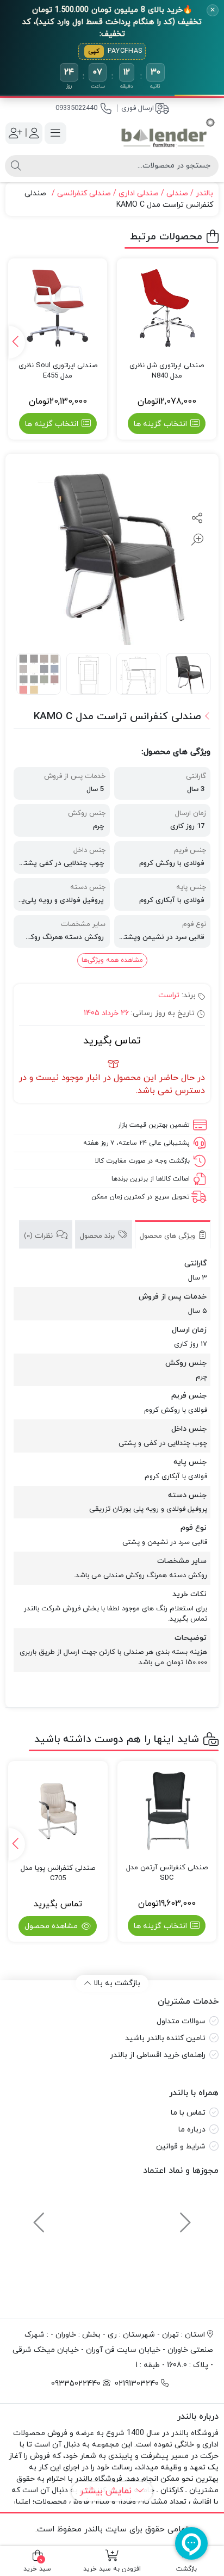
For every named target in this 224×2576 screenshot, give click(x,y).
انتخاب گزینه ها (160, 424)
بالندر (204, 193)
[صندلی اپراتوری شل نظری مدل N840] (167, 308)
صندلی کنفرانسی (84, 193)
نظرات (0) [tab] (39, 1236)
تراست (169, 995)
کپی (94, 51)
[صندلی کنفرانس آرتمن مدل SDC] (167, 1811)
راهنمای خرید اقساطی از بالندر (158, 2055)
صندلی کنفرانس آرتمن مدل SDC (167, 1873)
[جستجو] (16, 166)
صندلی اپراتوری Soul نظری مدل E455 (58, 371)
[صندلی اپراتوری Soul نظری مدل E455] (58, 308)
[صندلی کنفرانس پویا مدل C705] (58, 1811)
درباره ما (192, 2130)
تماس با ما (188, 2113)
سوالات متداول (181, 2021)
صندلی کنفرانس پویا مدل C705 (58, 1874)
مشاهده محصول (52, 1926)
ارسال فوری (138, 108)
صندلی (177, 193)
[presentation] (17, 342)
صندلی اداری (139, 193)
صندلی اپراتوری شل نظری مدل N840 (167, 371)
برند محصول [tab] (98, 1236)
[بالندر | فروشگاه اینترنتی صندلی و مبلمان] (168, 133)
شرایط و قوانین (181, 2146)
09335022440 (76, 108)
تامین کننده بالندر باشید (165, 2038)
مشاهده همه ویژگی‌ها (112, 960)
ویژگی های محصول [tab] (169, 1236)
